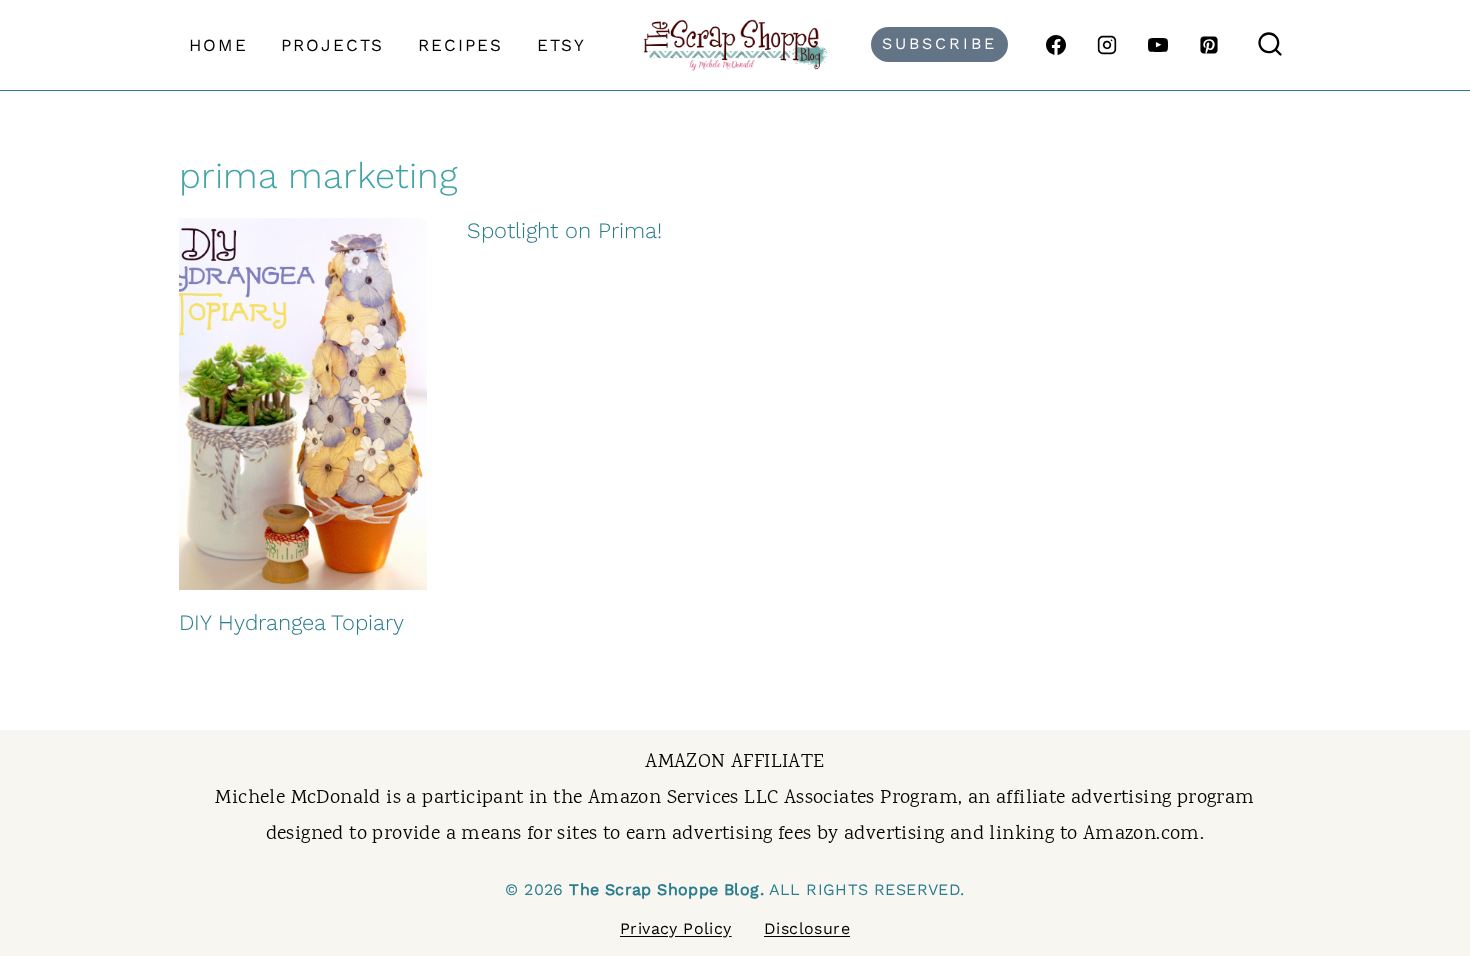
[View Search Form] (1270, 45)
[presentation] (303, 404)
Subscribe (939, 43)
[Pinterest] (1209, 45)
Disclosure (807, 928)
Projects (332, 45)
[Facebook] (1056, 45)
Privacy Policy (676, 928)
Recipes (460, 45)
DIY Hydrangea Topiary (291, 622)
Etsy (561, 45)
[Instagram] (1107, 45)
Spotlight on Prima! (564, 230)
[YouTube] (1158, 45)
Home (218, 45)
